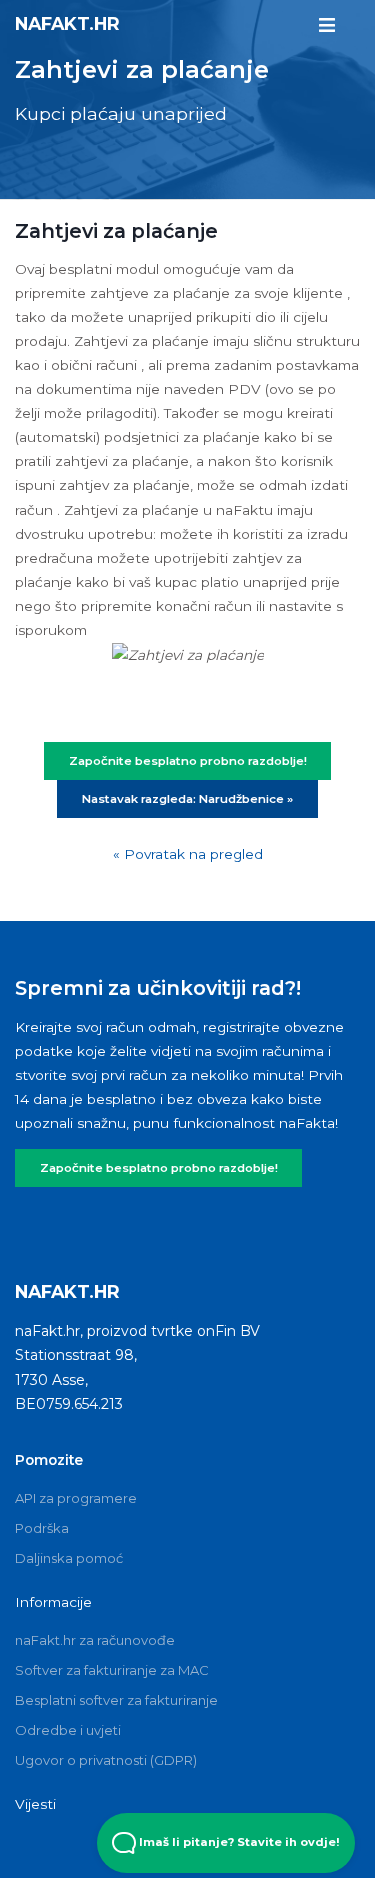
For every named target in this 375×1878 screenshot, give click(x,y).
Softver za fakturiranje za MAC (112, 1670)
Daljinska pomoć (69, 1558)
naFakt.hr (67, 23)
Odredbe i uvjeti (68, 1730)
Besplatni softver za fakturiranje (116, 1700)
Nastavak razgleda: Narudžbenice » (187, 799)
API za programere (76, 1498)
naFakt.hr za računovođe (95, 1640)
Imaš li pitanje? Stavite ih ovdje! (238, 1842)
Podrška (42, 1528)
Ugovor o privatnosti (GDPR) (106, 1760)
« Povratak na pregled (188, 854)
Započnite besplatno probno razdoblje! (159, 1168)
